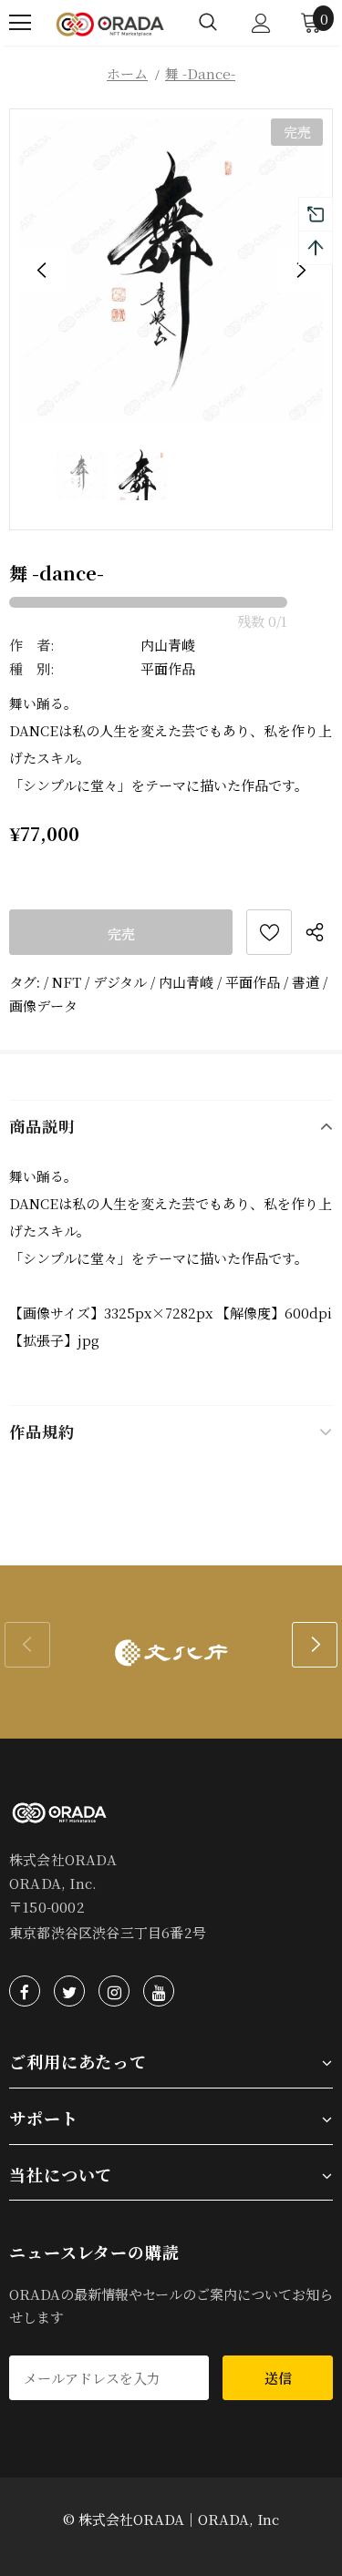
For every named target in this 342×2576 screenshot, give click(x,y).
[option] (171, 270)
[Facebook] (25, 1991)
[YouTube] (159, 1991)
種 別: (32, 668)
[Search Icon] (208, 23)
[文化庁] (171, 1652)
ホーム (127, 73)
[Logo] (110, 22)
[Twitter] (69, 1991)
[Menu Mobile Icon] (20, 23)
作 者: (32, 645)
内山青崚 (168, 645)
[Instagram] (114, 1991)
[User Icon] (261, 23)
